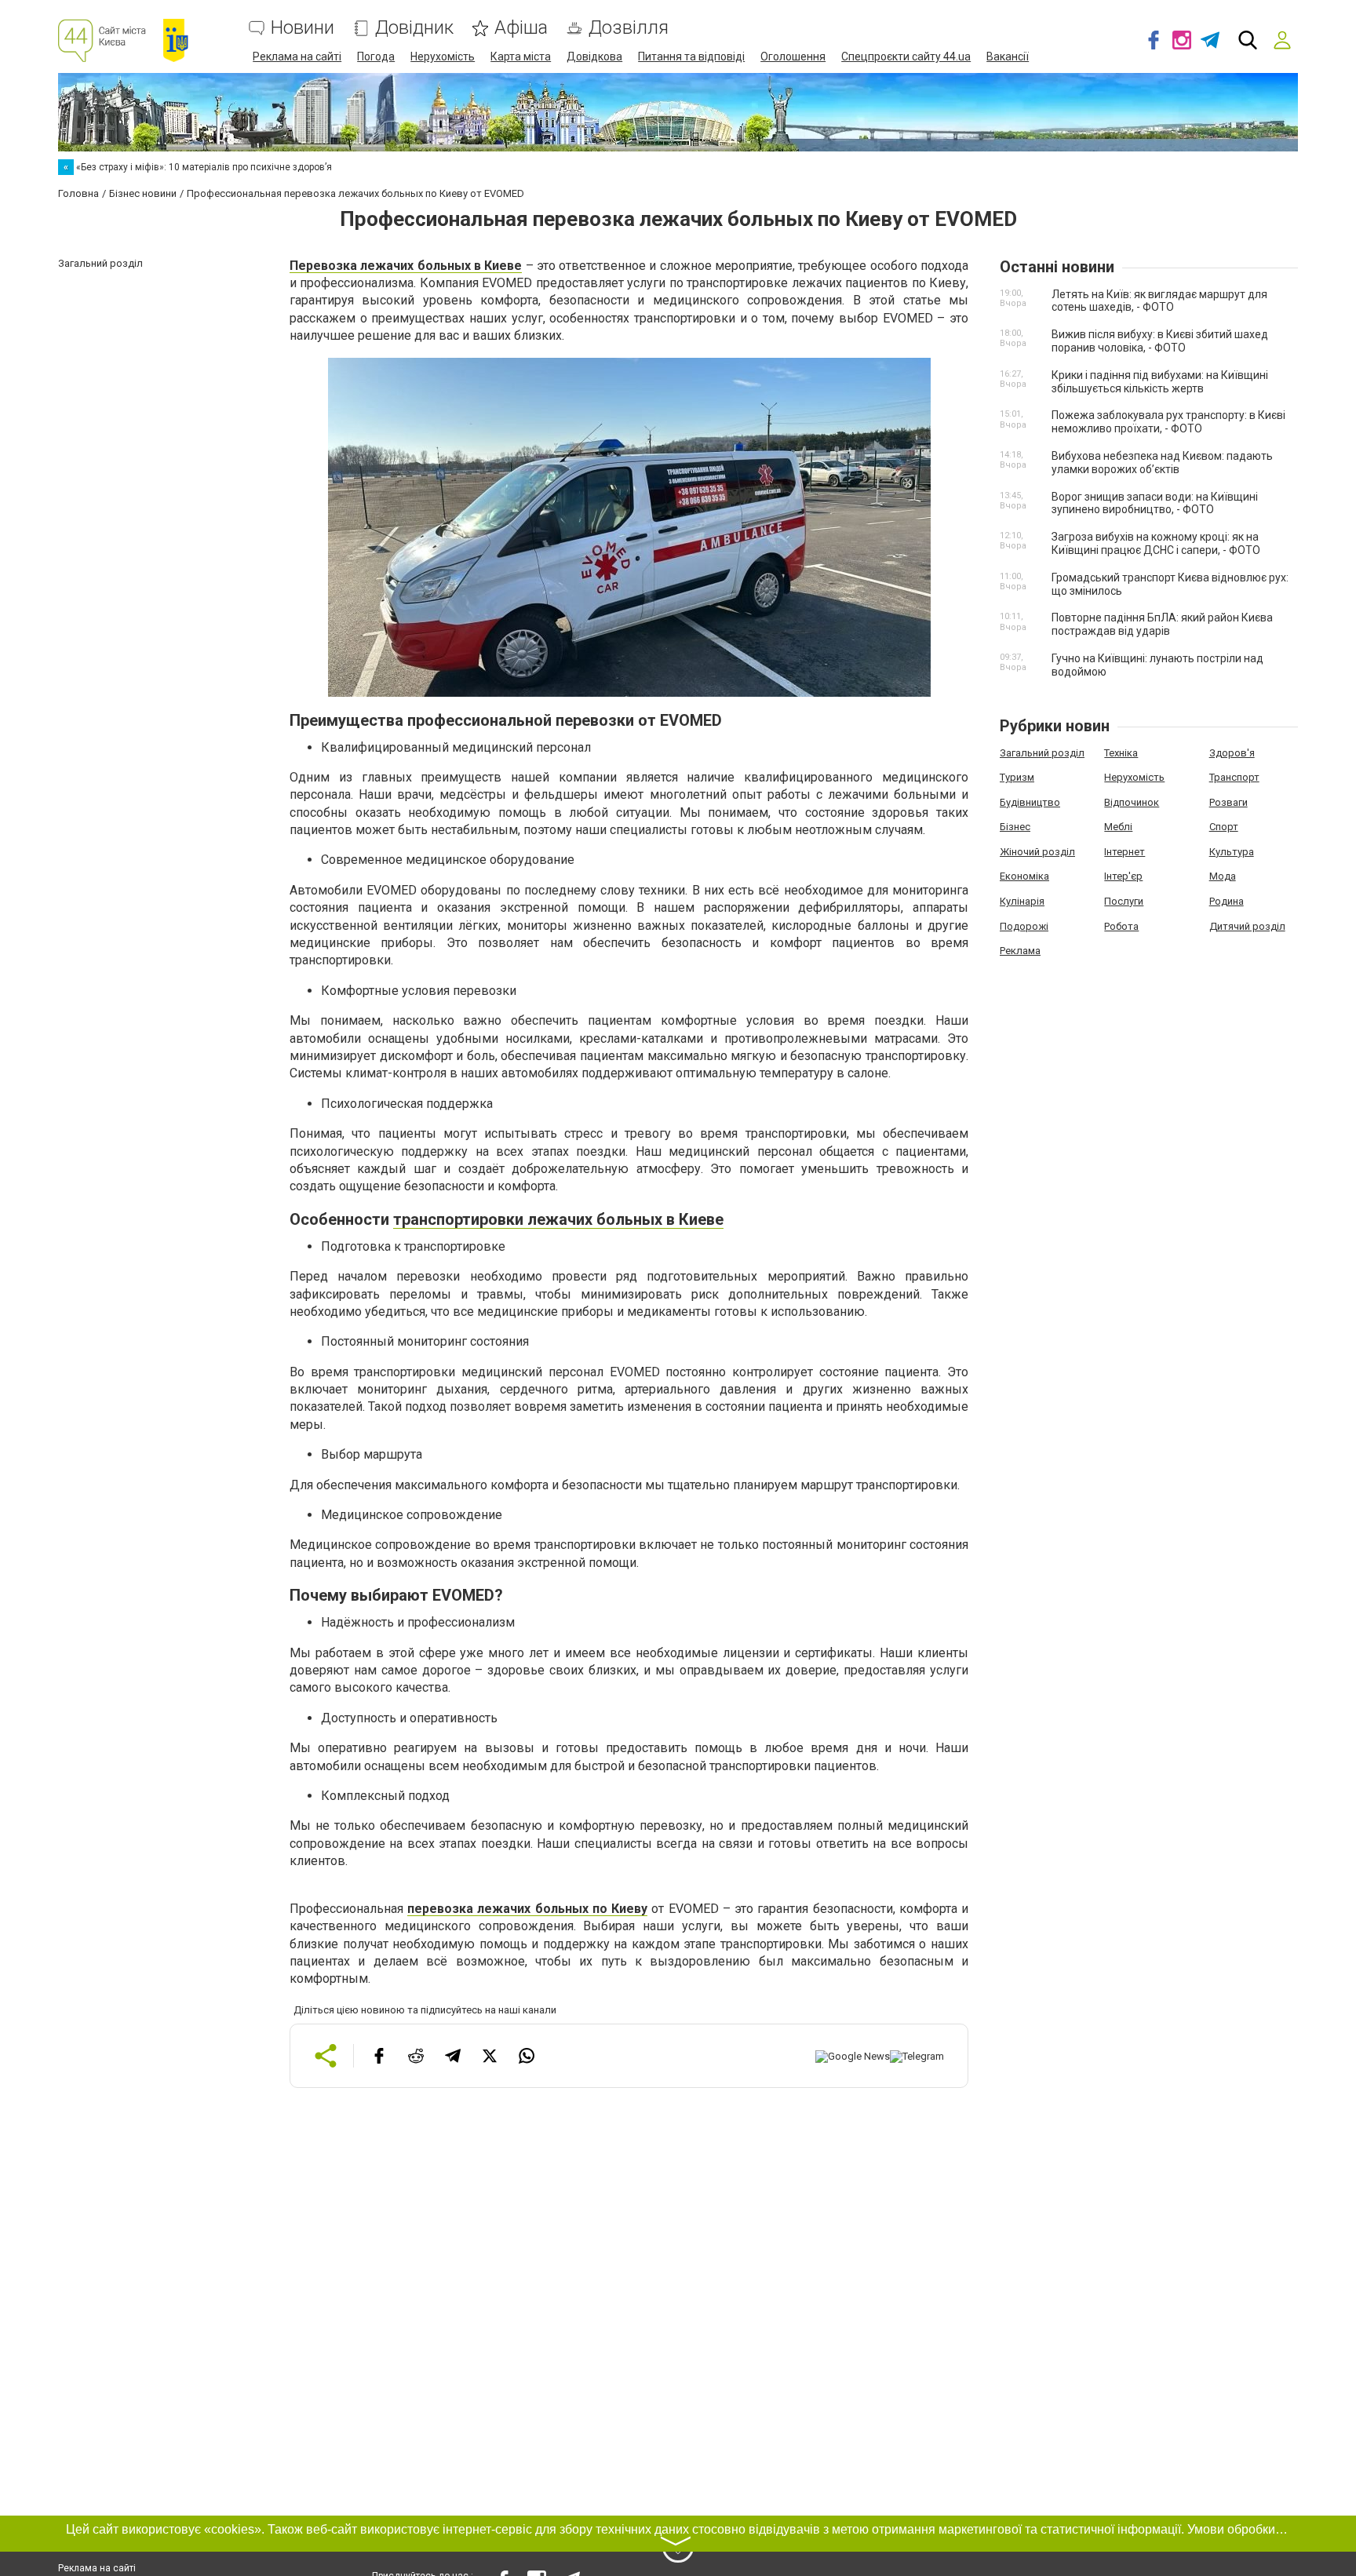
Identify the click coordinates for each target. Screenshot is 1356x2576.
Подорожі (1024, 926)
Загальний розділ (1042, 753)
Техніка (1121, 753)
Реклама (1020, 951)
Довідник (414, 28)
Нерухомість (443, 56)
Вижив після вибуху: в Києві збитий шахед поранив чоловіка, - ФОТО (1160, 341)
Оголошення (793, 56)
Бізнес (1015, 827)
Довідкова (594, 56)
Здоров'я (1232, 753)
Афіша (521, 28)
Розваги (1228, 802)
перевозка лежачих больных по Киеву (527, 1909)
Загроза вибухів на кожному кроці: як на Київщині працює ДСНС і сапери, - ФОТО (1156, 543)
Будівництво (1030, 802)
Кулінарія (1022, 901)
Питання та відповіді (691, 56)
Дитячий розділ (1247, 926)
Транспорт (1234, 777)
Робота (1121, 926)
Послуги (1124, 901)
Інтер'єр (1123, 876)
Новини (303, 28)
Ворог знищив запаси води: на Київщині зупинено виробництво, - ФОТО (1155, 503)
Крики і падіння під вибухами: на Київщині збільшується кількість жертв (1160, 382)
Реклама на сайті (297, 56)
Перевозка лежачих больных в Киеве (406, 266)
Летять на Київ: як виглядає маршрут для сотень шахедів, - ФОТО (1159, 301)
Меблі (1118, 827)
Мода (1223, 876)
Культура (1232, 852)
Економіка (1024, 876)
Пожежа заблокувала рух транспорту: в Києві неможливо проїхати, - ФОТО (1168, 422)
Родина (1227, 901)
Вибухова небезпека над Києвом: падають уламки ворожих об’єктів (1162, 463)
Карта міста (521, 56)
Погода (376, 56)
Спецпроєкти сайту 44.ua (906, 56)
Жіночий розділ (1037, 852)
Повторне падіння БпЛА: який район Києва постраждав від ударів (1162, 624)
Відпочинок (1132, 802)
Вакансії (1008, 56)
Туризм (1017, 777)
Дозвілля (629, 28)
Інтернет (1125, 852)
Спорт (1224, 827)
